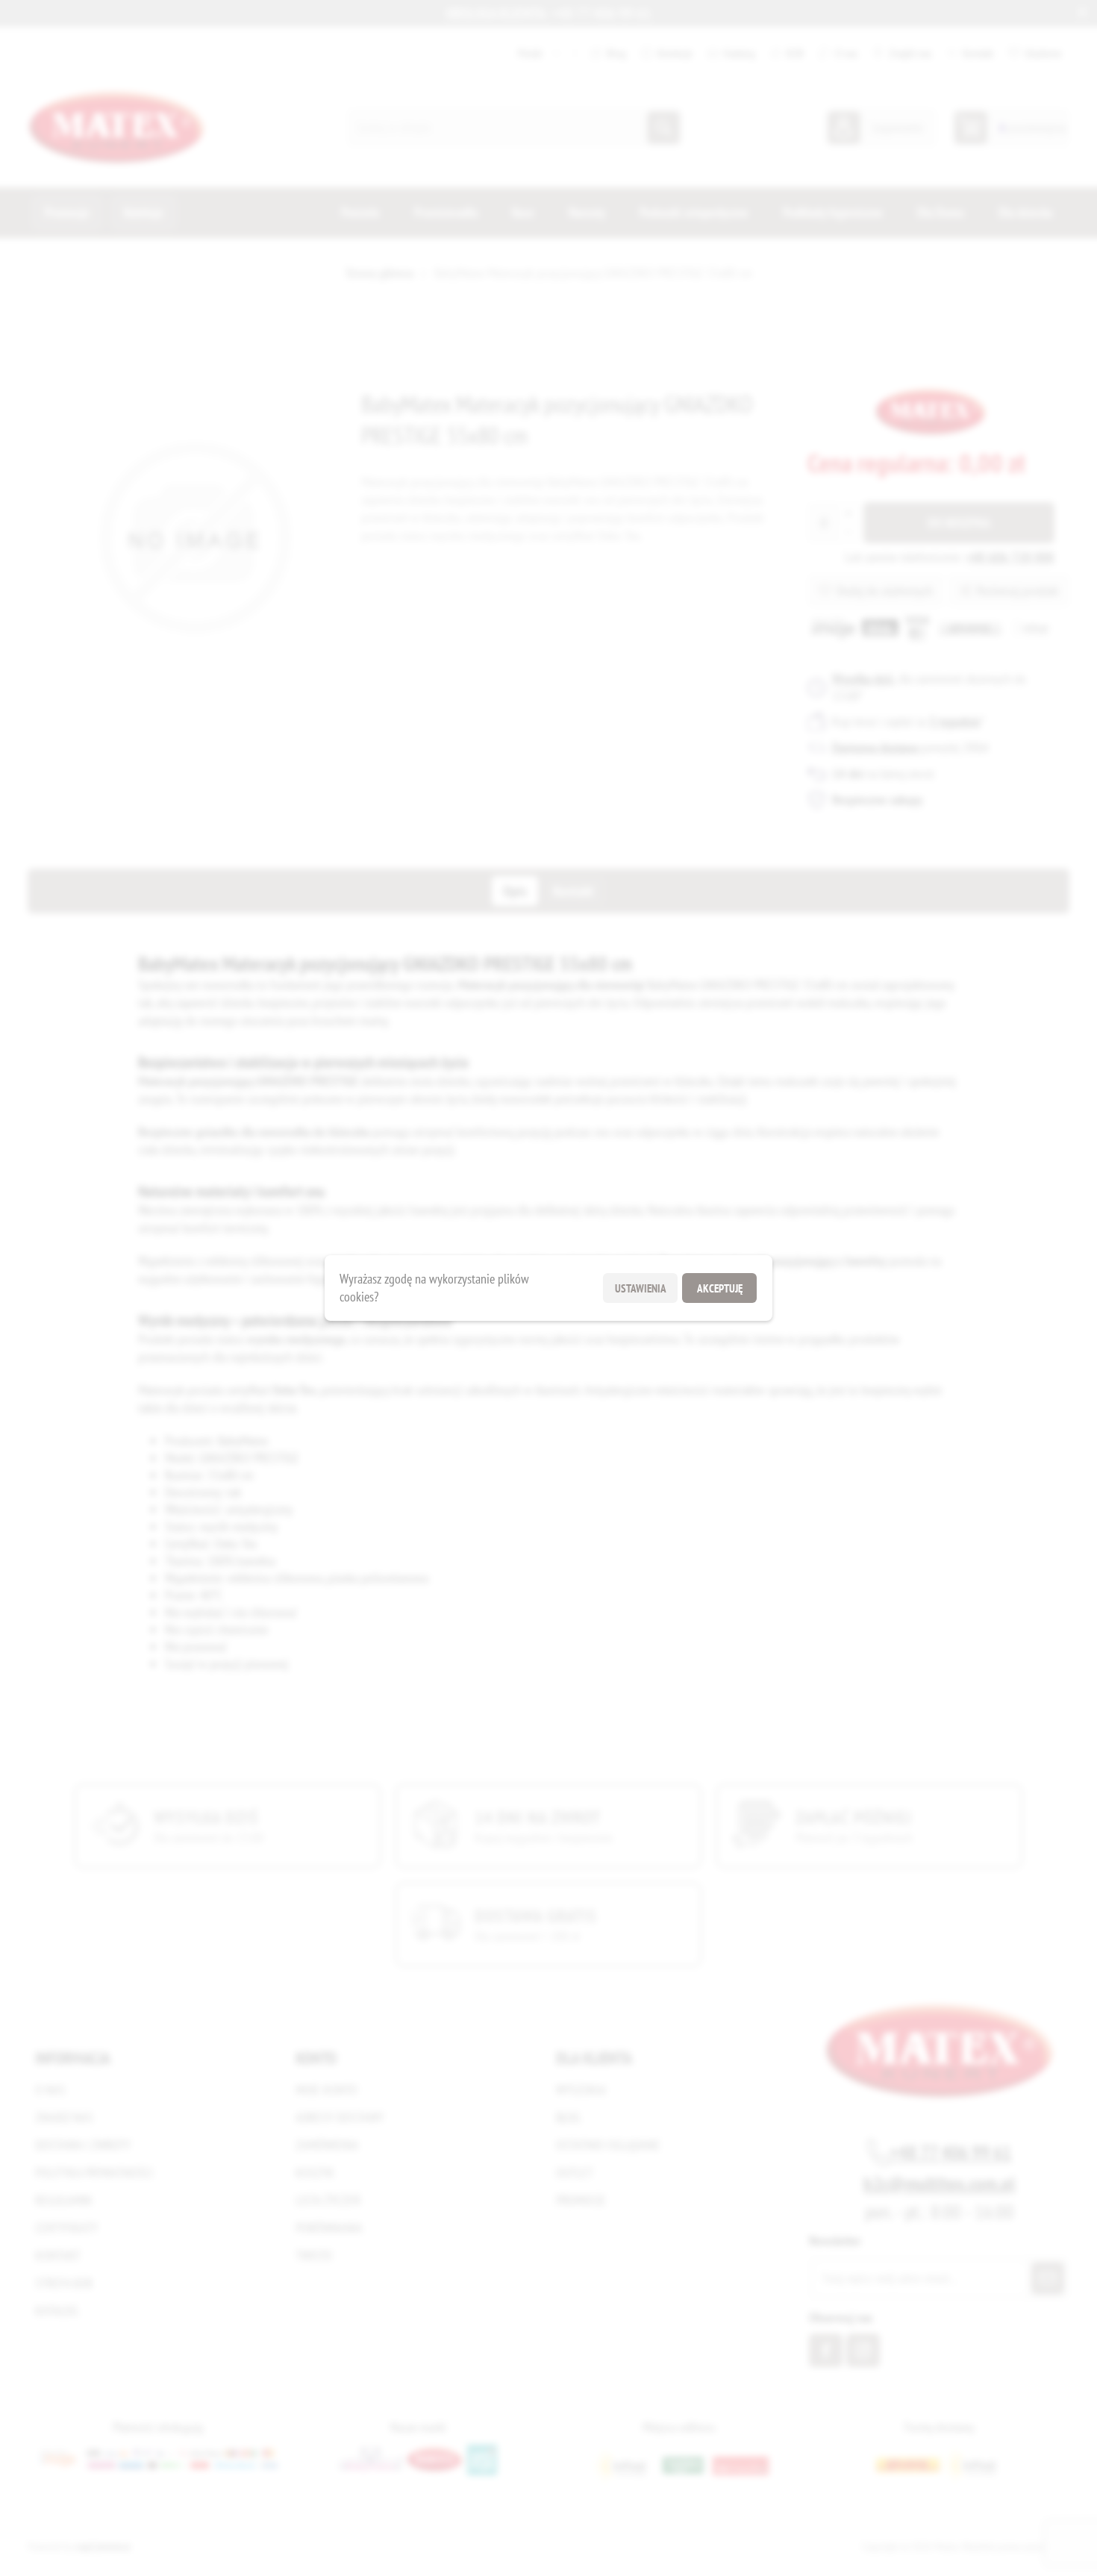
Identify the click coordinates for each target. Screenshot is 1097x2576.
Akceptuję (720, 1288)
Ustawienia (641, 1288)
